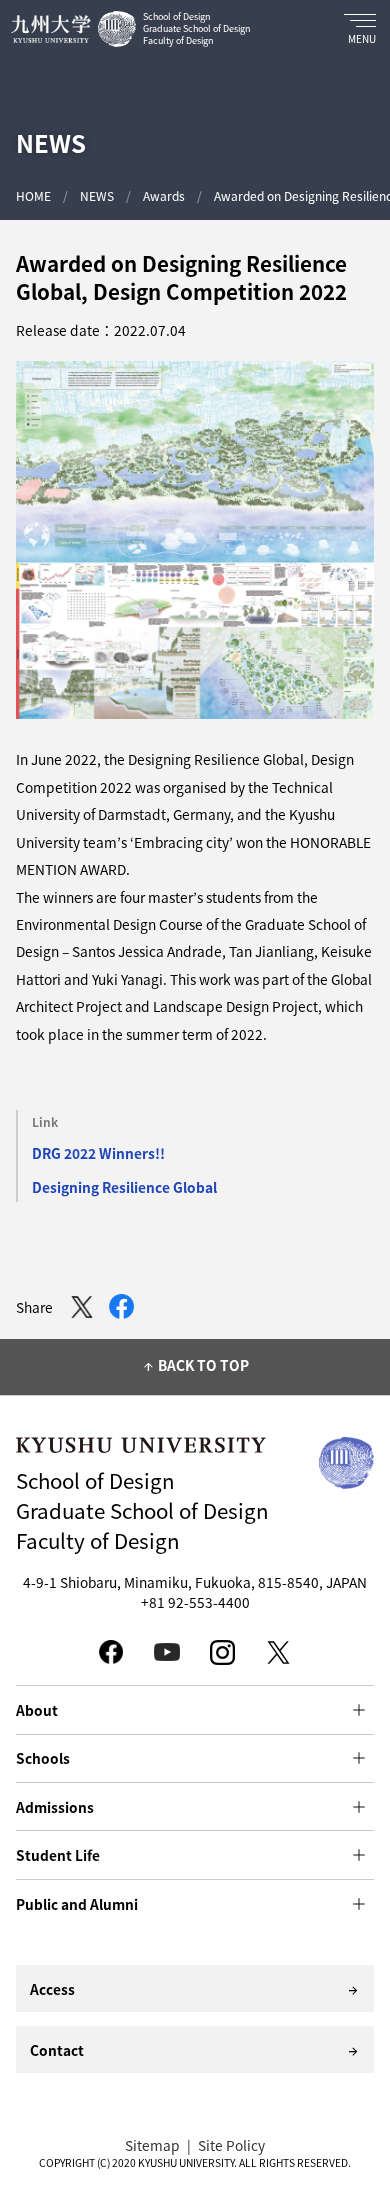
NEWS (97, 195)
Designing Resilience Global (124, 1187)
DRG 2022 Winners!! (98, 1153)
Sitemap (152, 2145)
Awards (164, 195)
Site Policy (231, 2145)
